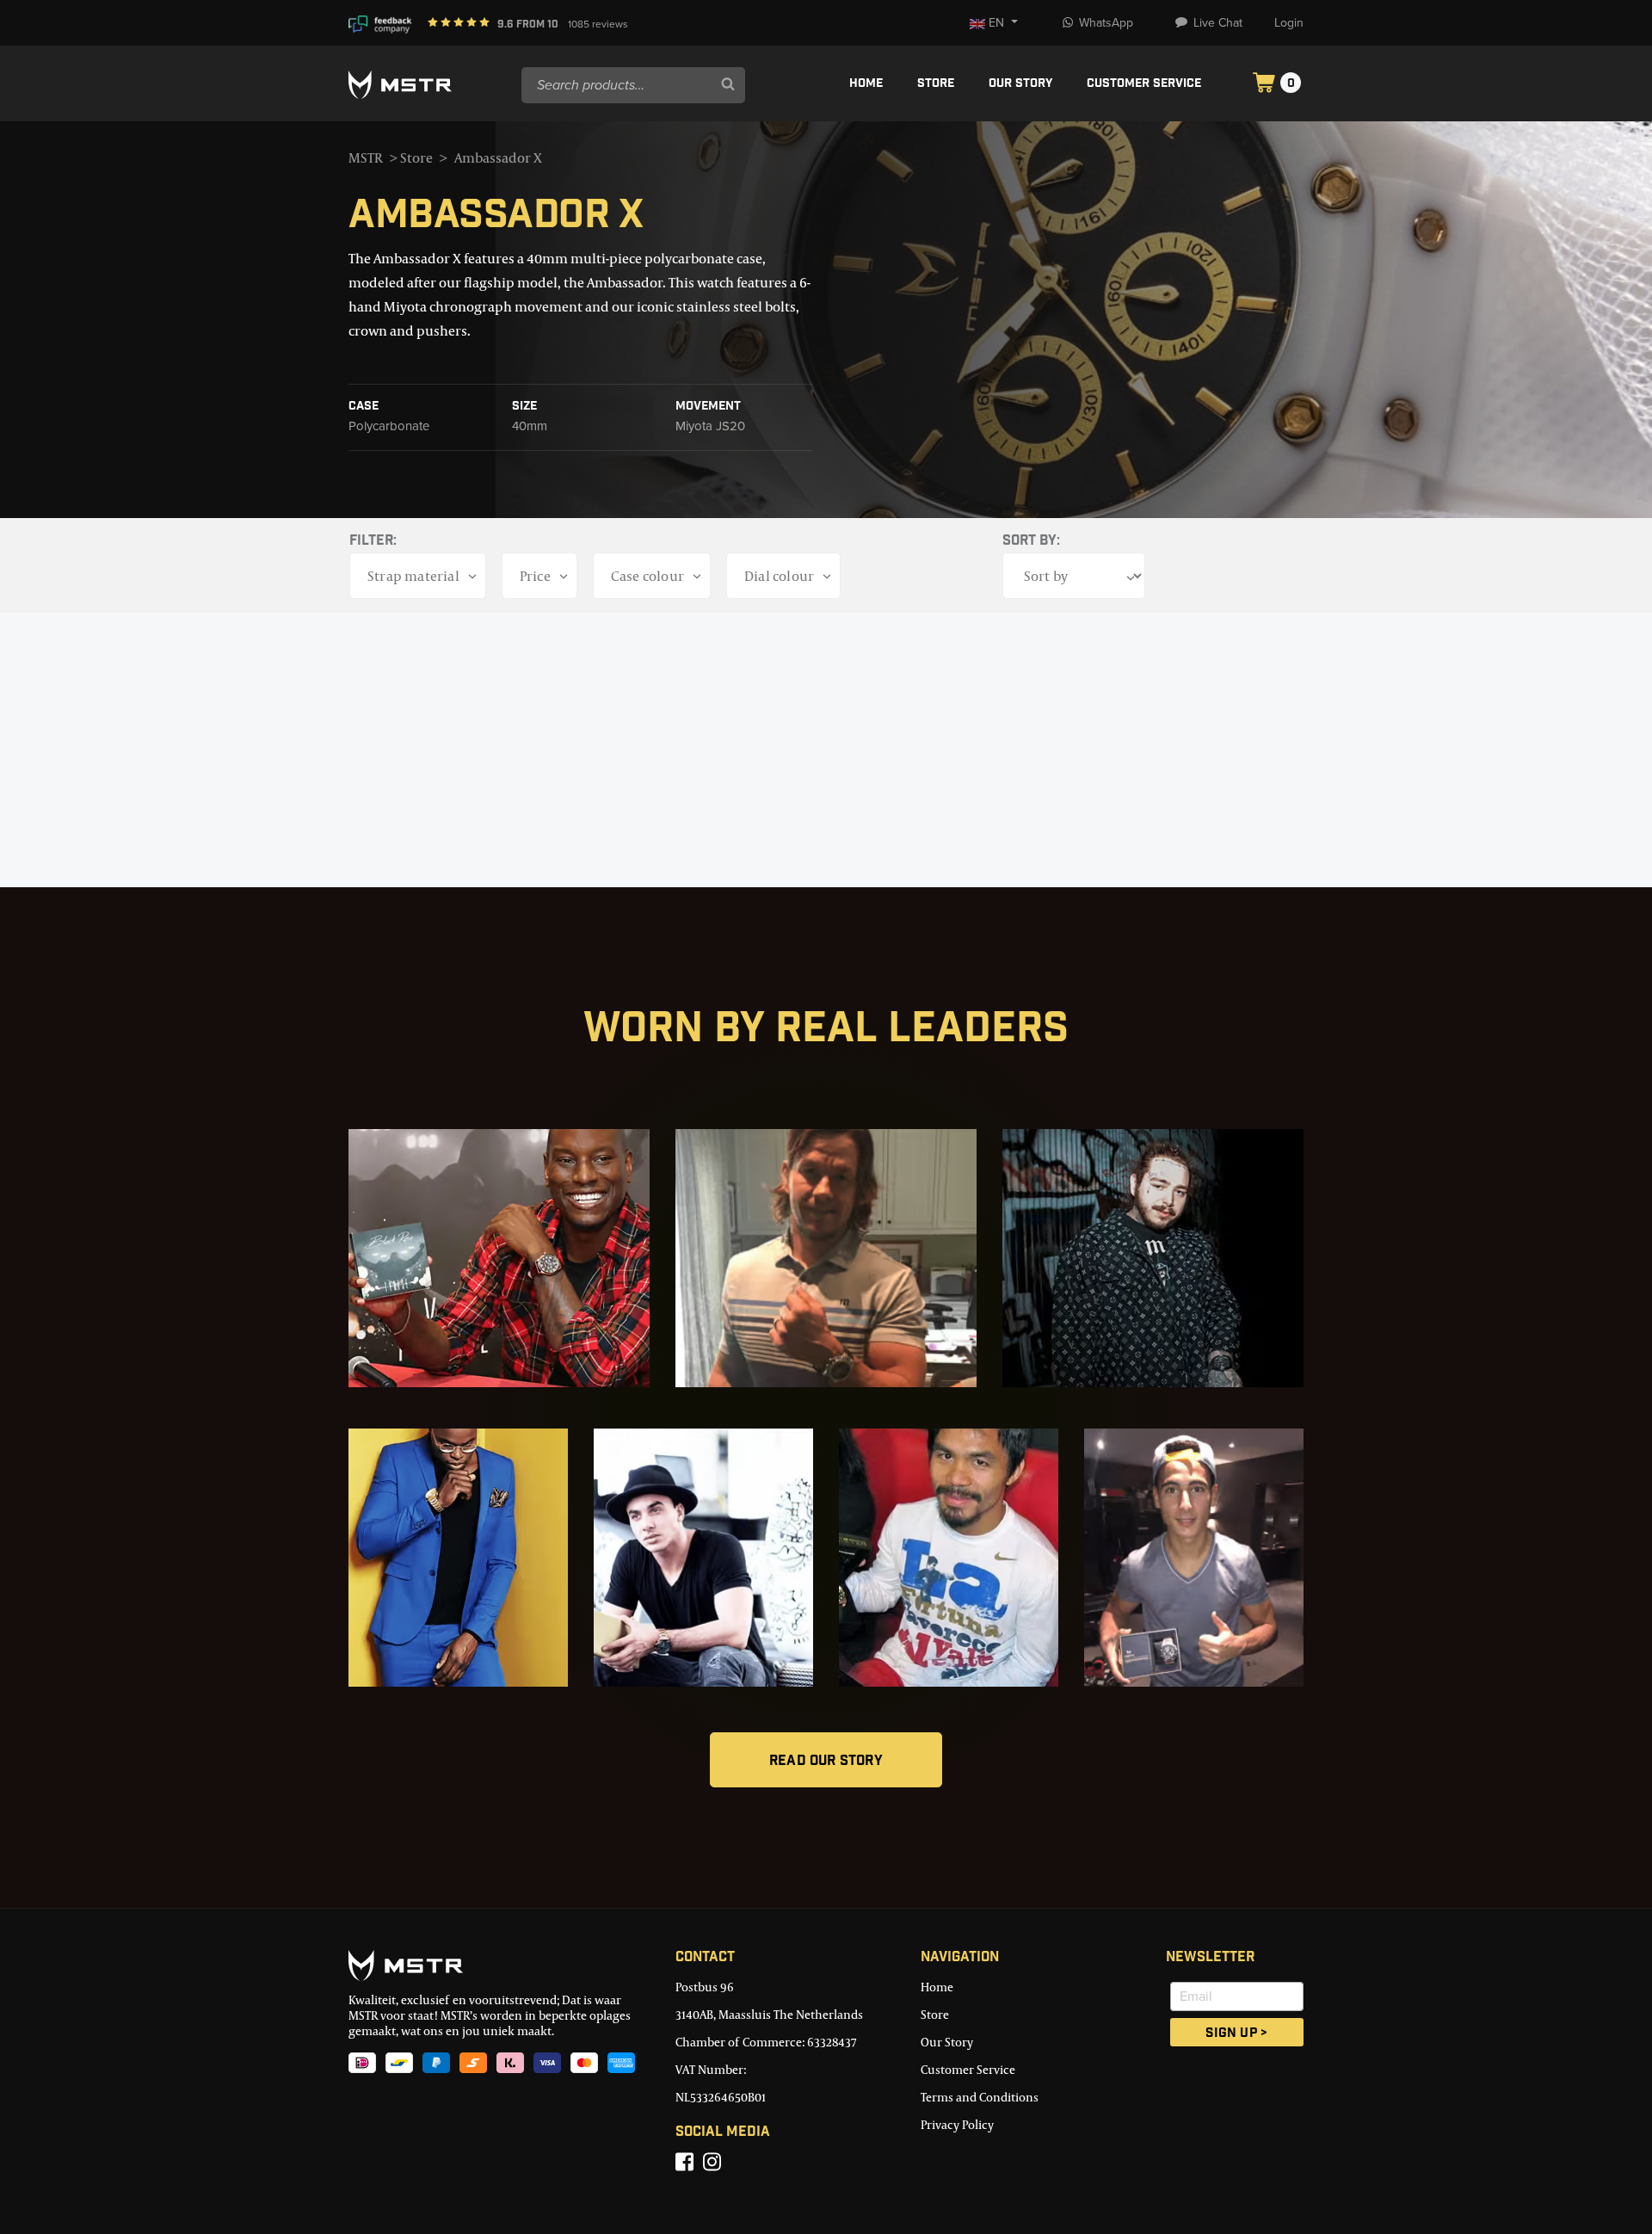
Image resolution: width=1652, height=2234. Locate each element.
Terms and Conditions (980, 2097)
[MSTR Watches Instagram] (712, 2162)
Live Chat (1218, 23)
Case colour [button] (647, 576)
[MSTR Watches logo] (499, 1966)
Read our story (826, 1762)
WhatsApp (1106, 23)
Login (1289, 23)
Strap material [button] (413, 576)
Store (936, 84)
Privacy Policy (957, 2124)
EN (997, 23)
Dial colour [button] (779, 576)
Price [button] (535, 576)
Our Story (1020, 84)
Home (866, 84)
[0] (1264, 85)
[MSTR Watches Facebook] (684, 2162)
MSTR (366, 157)
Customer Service (1144, 84)
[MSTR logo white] (428, 85)
